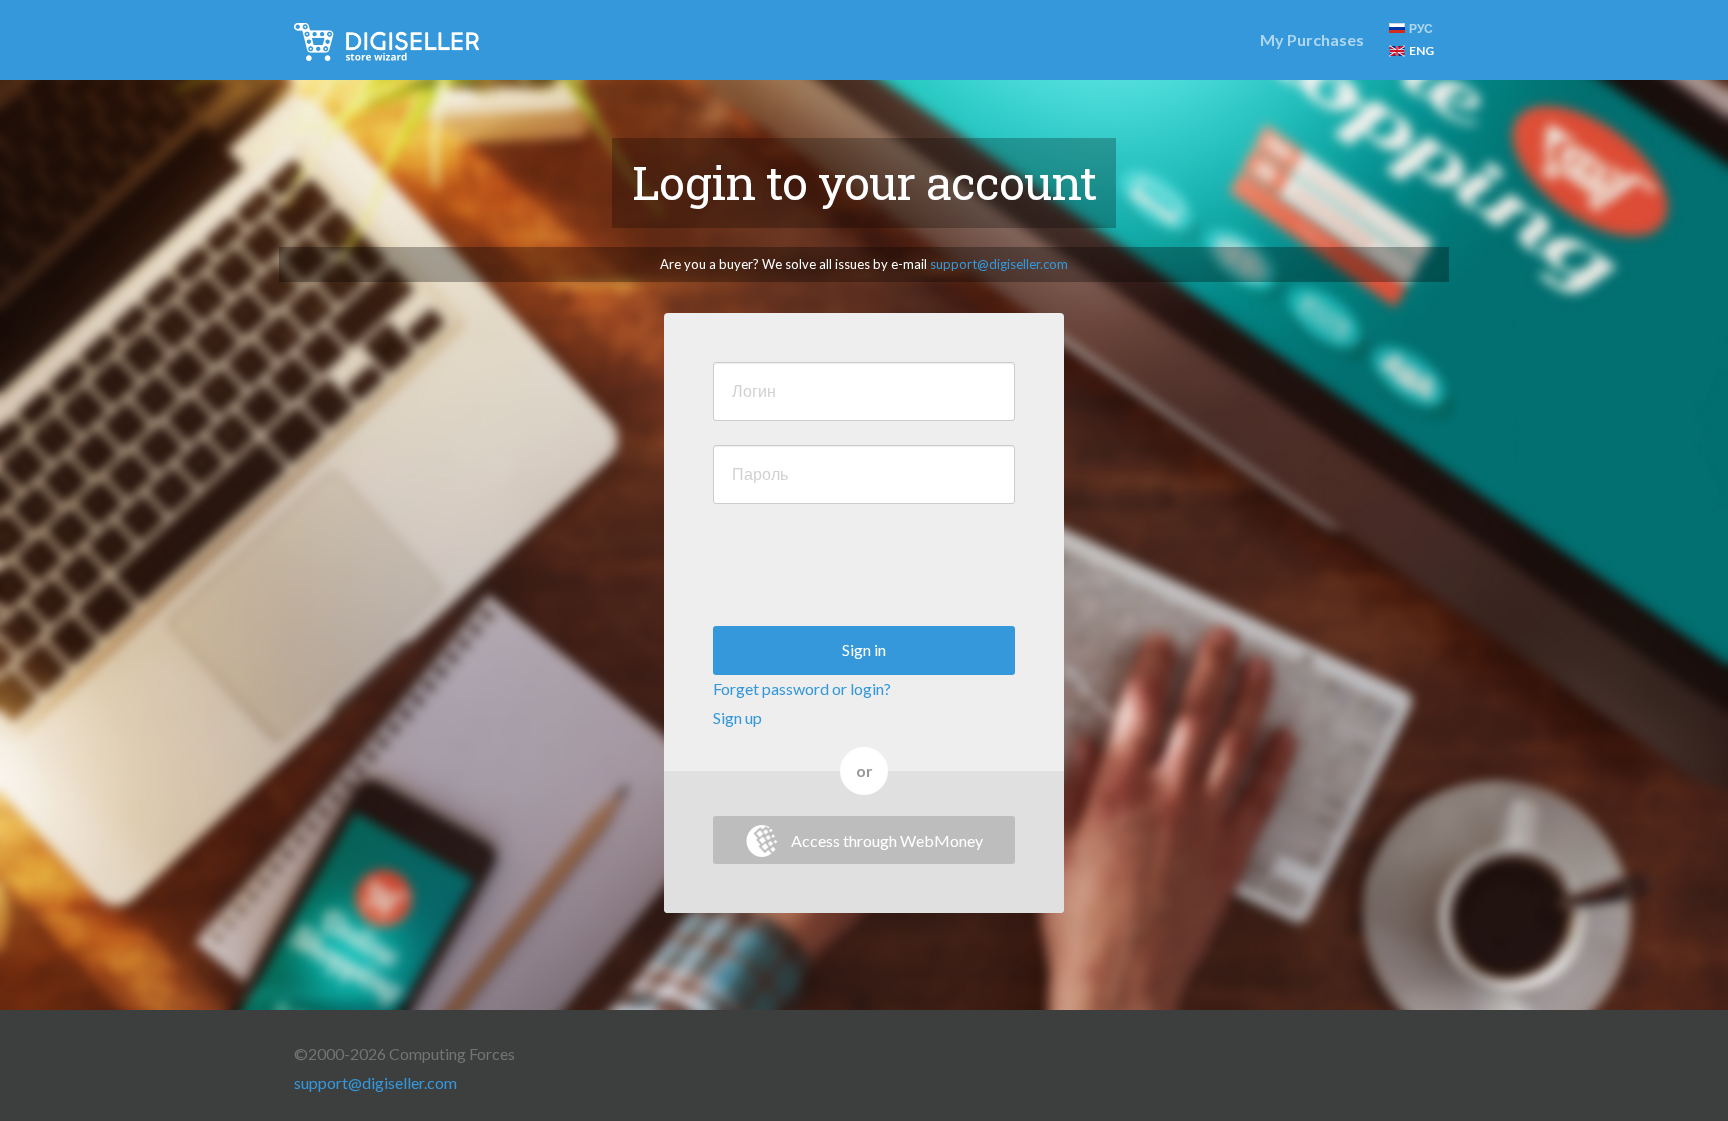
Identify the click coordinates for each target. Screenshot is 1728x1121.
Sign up (737, 717)
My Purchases (1312, 39)
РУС (1421, 28)
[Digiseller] (386, 40)
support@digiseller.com (999, 264)
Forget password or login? (802, 688)
